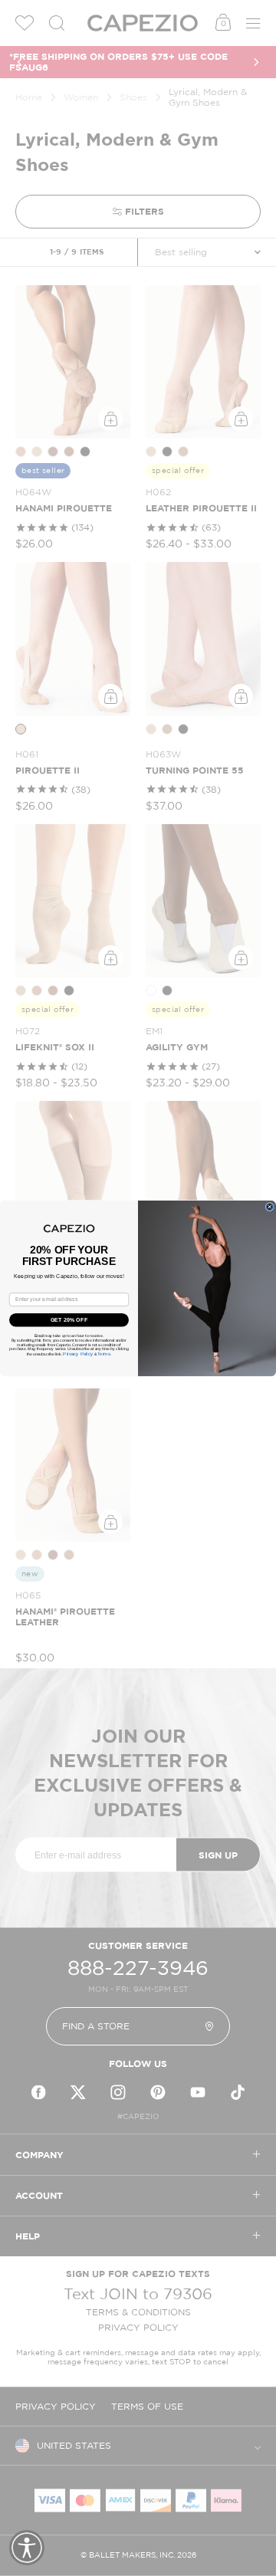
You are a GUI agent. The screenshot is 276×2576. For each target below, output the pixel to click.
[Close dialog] (269, 1206)
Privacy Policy (78, 1354)
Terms (104, 1354)
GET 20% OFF (69, 1319)
